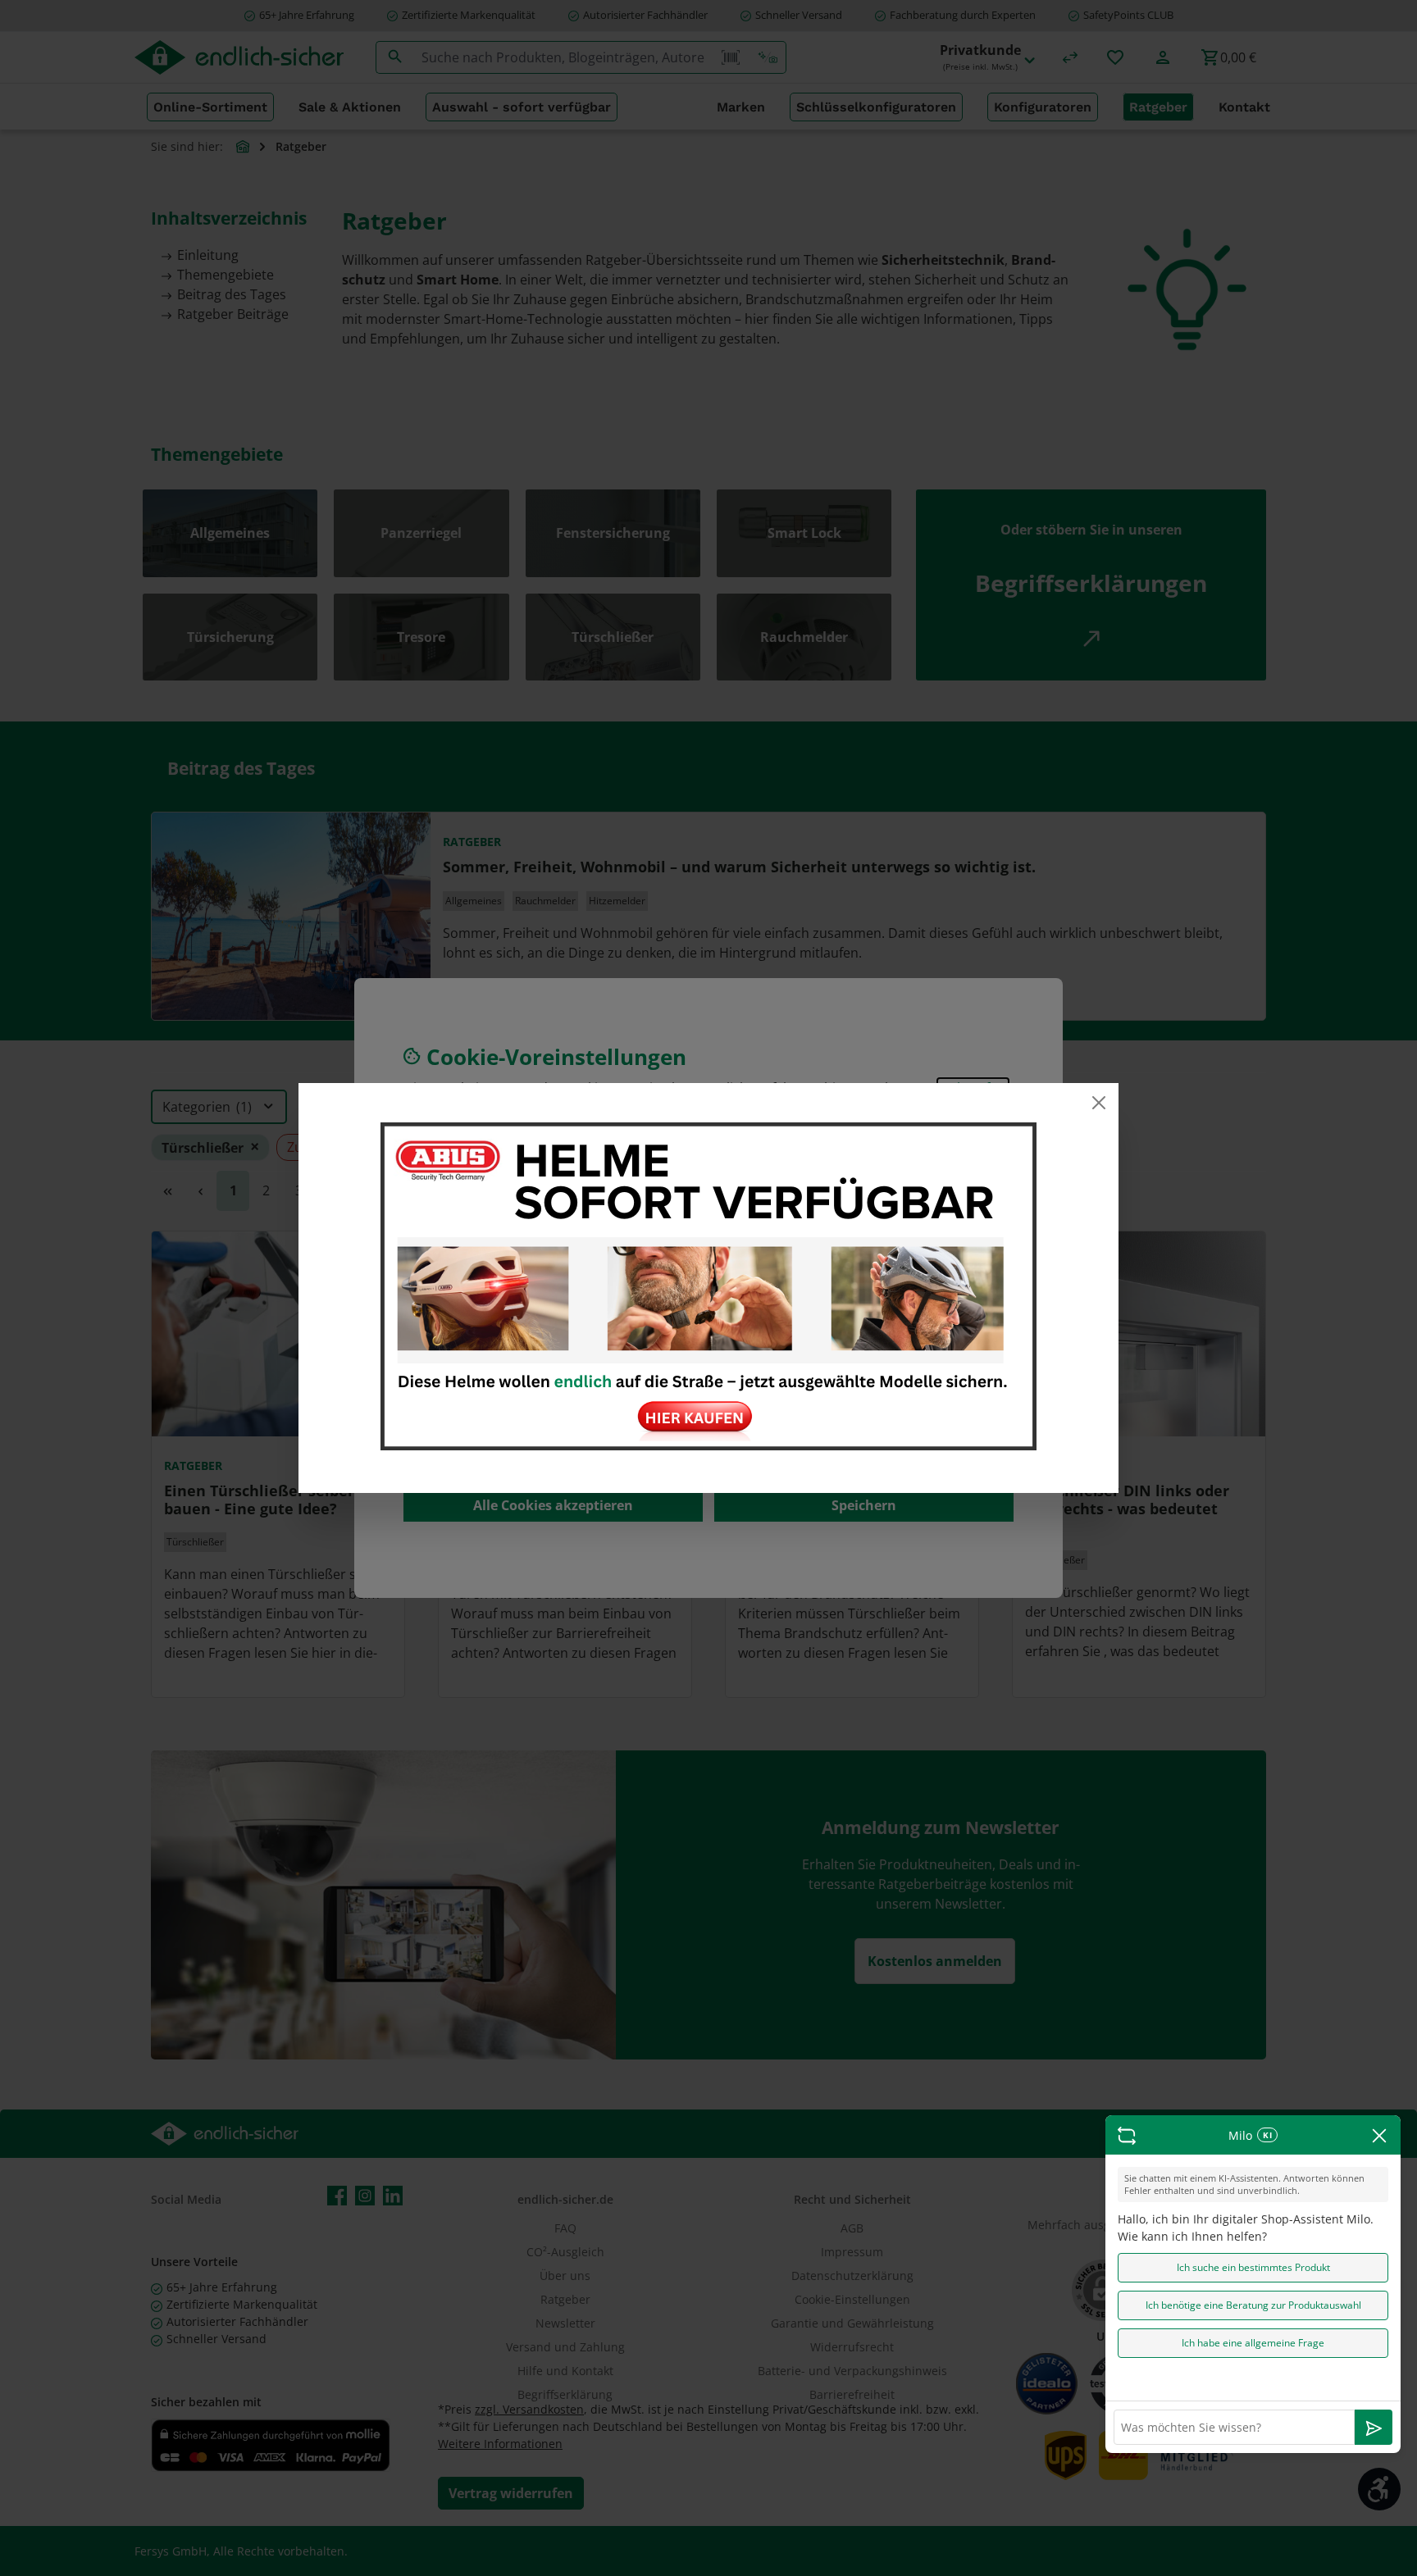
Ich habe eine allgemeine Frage (1253, 2343)
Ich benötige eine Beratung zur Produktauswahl (1253, 2305)
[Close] (1099, 1103)
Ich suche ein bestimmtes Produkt (1253, 2267)
